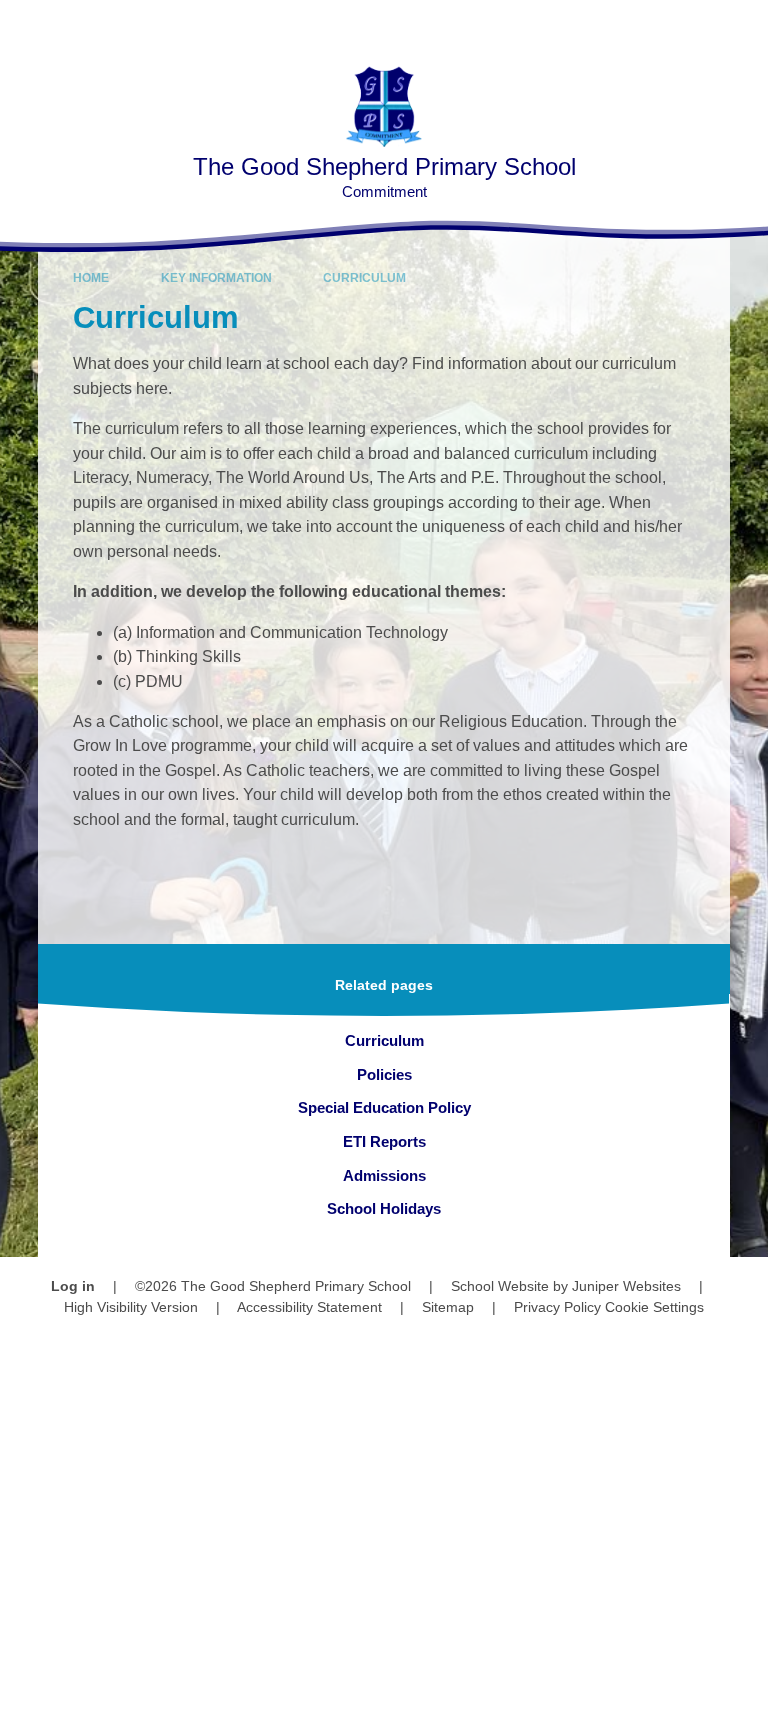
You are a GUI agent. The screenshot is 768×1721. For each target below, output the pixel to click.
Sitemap (448, 1307)
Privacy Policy (557, 1307)
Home (91, 278)
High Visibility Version (131, 1307)
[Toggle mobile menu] (742, 25)
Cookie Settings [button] (654, 1307)
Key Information (216, 278)
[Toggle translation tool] (637, 25)
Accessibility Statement (309, 1307)
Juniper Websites (626, 1286)
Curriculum (364, 278)
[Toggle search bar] (688, 25)
